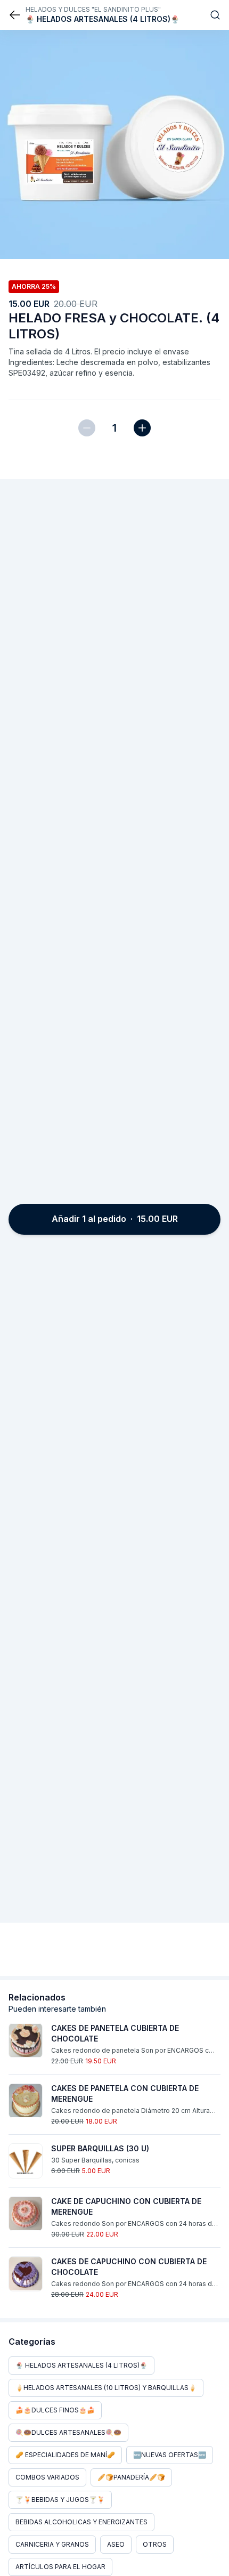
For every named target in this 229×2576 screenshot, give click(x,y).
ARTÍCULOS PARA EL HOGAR (60, 2567)
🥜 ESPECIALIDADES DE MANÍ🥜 (65, 2455)
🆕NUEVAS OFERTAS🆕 (170, 2455)
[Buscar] (215, 15)
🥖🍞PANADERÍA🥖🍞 (131, 2477)
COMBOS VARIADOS (47, 2477)
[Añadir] (142, 428)
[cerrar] (15, 15)
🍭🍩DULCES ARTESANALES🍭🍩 (68, 2432)
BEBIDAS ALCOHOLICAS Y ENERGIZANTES (81, 2522)
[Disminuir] (87, 428)
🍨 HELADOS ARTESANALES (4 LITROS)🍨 (81, 2365)
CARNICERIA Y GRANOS (52, 2544)
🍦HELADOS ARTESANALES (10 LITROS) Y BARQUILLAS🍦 (106, 2388)
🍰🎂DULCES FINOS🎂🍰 (55, 2410)
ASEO (116, 2544)
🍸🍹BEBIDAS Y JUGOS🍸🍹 (60, 2500)
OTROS (155, 2544)
